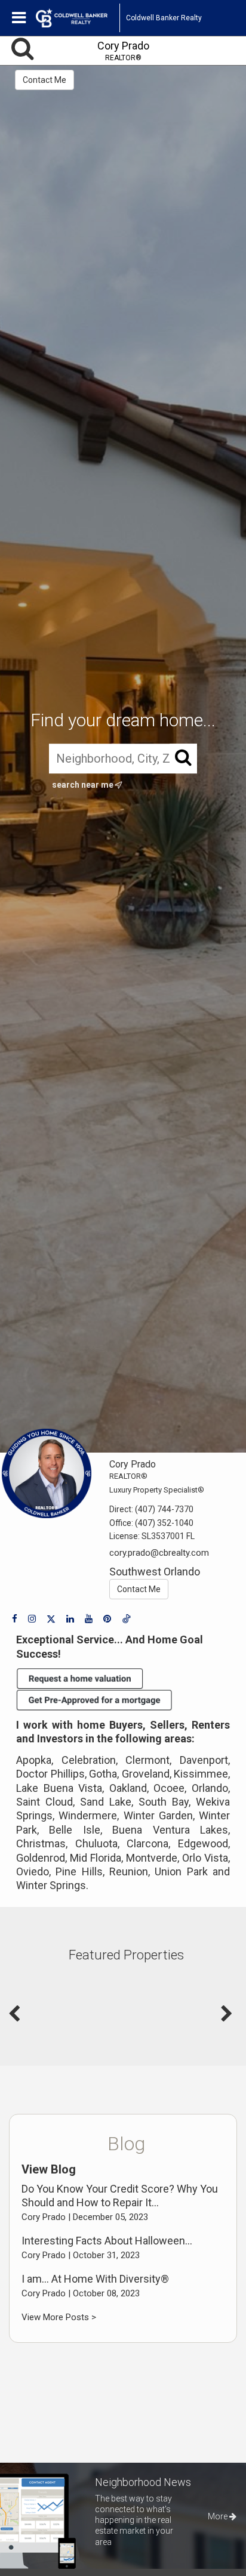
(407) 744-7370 (164, 1509)
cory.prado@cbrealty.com (159, 1553)
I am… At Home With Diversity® (95, 2279)
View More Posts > (59, 2317)
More (219, 2516)
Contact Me (44, 80)
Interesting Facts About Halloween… (107, 2241)
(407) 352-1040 (164, 1523)
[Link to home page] (78, 18)
